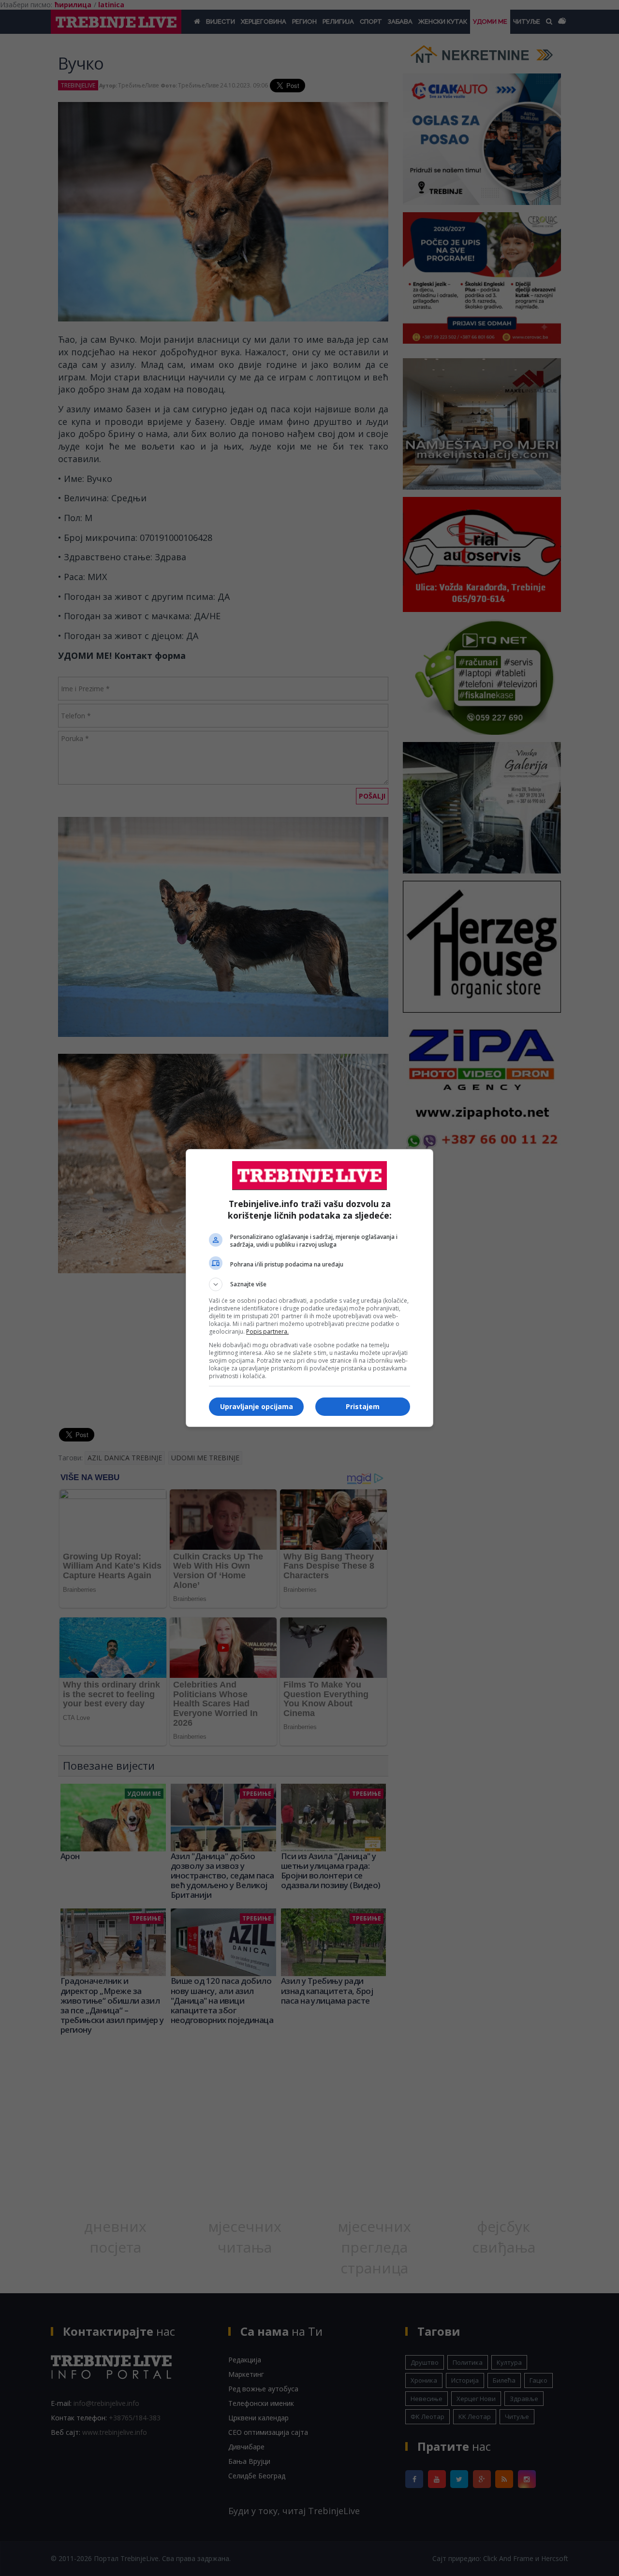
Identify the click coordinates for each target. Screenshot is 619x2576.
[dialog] (309, 1288)
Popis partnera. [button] (267, 1332)
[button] (309, 1284)
